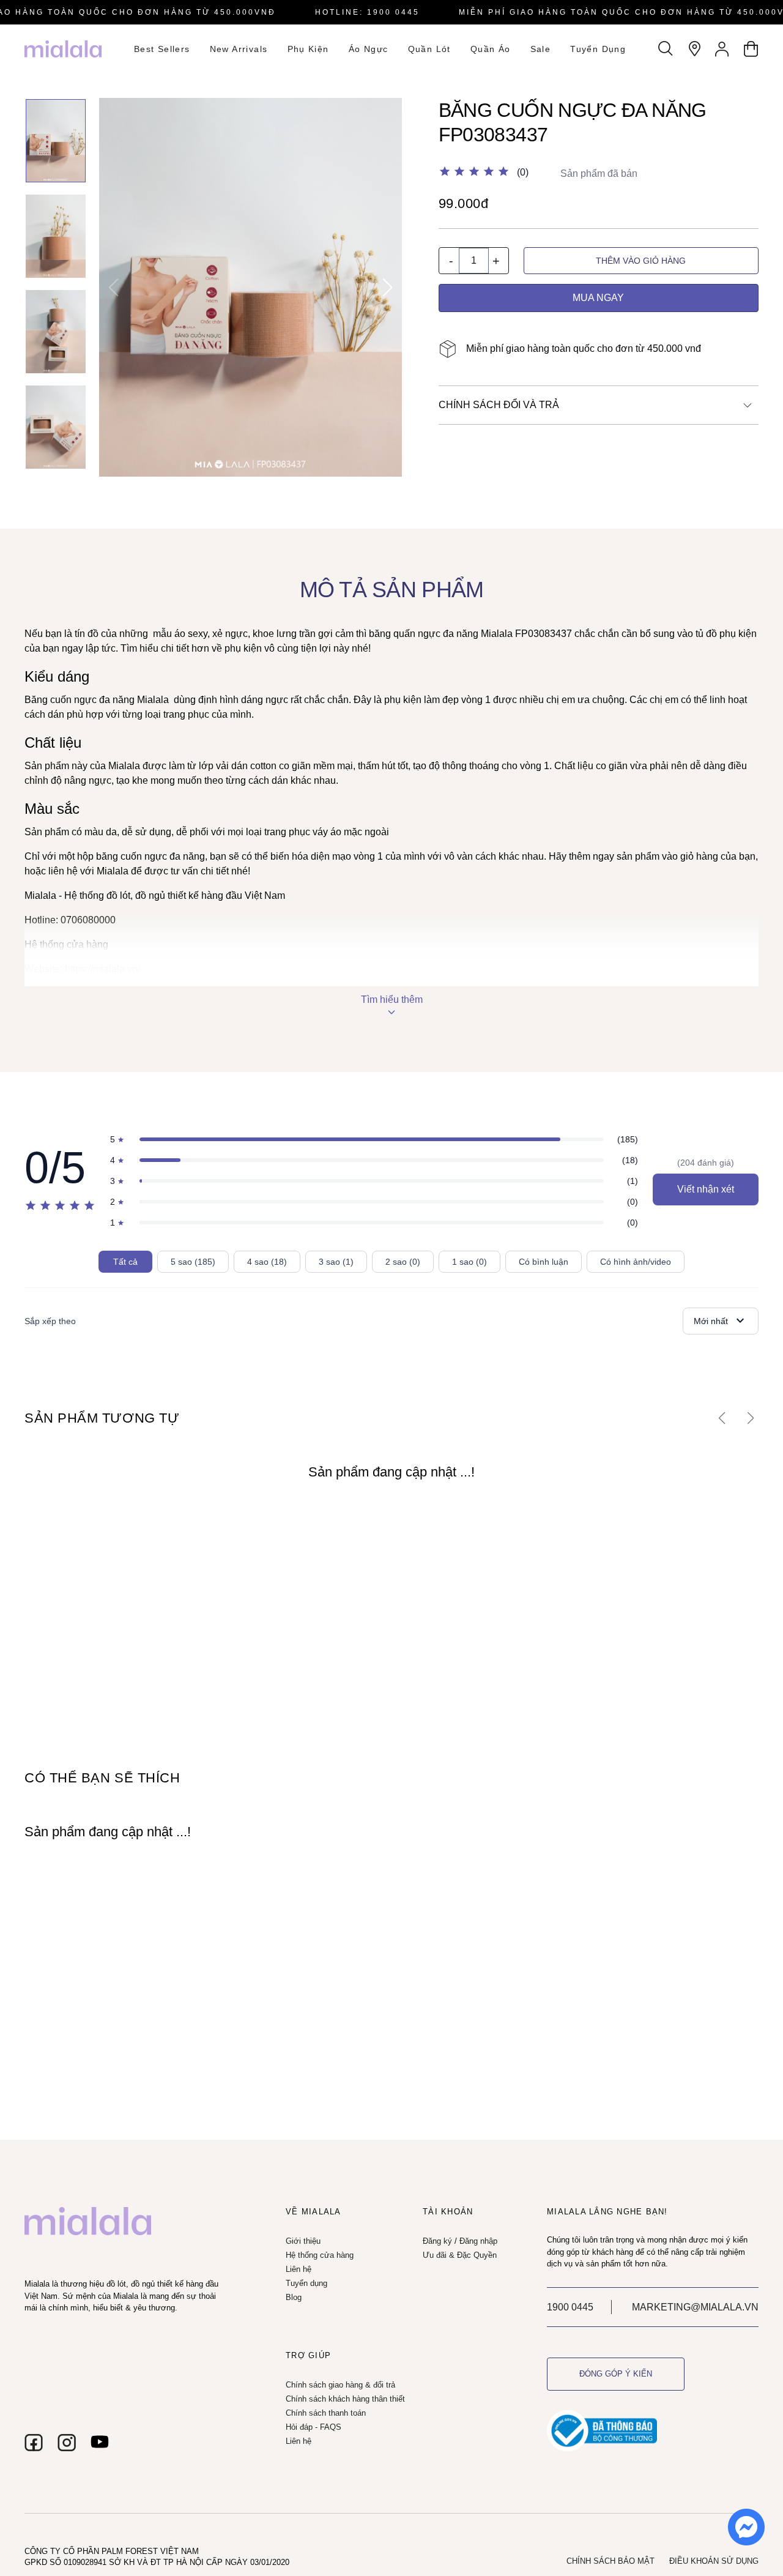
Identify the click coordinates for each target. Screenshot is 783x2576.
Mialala (497, 634)
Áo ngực (369, 49)
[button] (388, 288)
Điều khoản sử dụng (714, 2561)
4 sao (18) (267, 1262)
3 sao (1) (336, 1262)
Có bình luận (544, 1262)
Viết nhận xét (706, 1189)
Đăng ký (437, 2241)
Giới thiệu (303, 2241)
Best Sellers (162, 49)
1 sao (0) (469, 1262)
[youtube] (100, 2443)
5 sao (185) (193, 1262)
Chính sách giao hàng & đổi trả (340, 2385)
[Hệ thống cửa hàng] (694, 49)
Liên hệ (299, 2269)
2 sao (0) (403, 1262)
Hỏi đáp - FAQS (314, 2427)
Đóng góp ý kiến (616, 2374)
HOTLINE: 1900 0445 (367, 12)
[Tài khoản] (722, 49)
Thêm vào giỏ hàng (641, 261)
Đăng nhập (478, 2241)
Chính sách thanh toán (326, 2413)
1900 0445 (570, 2307)
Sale (541, 49)
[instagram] (67, 2443)
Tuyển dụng (598, 49)
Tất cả (125, 1262)
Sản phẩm (47, 832)
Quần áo (491, 49)
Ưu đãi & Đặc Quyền (460, 2255)
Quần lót (429, 49)
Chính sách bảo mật (610, 2561)
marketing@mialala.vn (695, 2307)
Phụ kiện (308, 49)
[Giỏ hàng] (751, 49)
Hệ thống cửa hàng (66, 944)
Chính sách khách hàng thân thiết (345, 2399)
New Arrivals (239, 49)
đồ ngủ (150, 895)
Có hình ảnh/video (636, 1262)
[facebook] (34, 2443)
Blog (294, 2297)
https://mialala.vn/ (101, 969)
